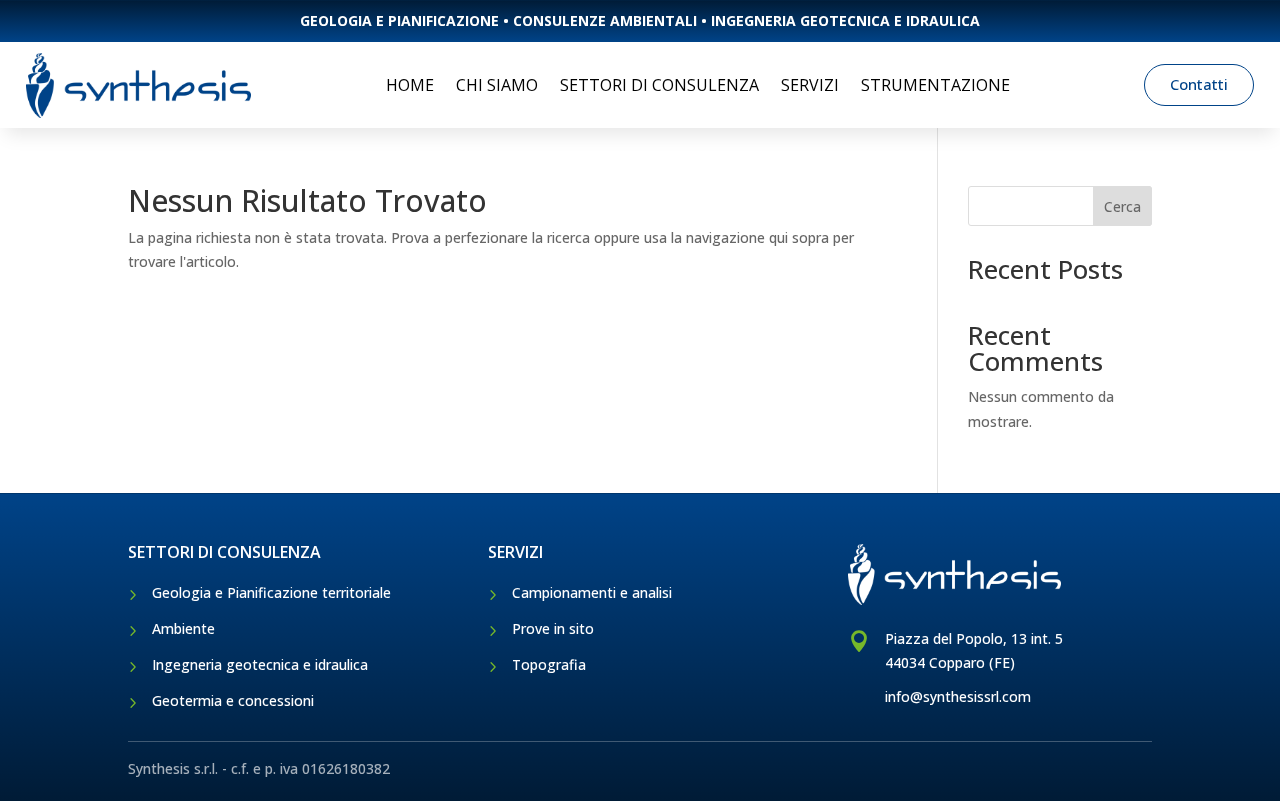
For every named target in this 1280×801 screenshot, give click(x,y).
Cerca (1122, 206)
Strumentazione (935, 85)
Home (410, 85)
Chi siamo (497, 85)
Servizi (810, 85)
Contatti (1199, 84)
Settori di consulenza (659, 85)
